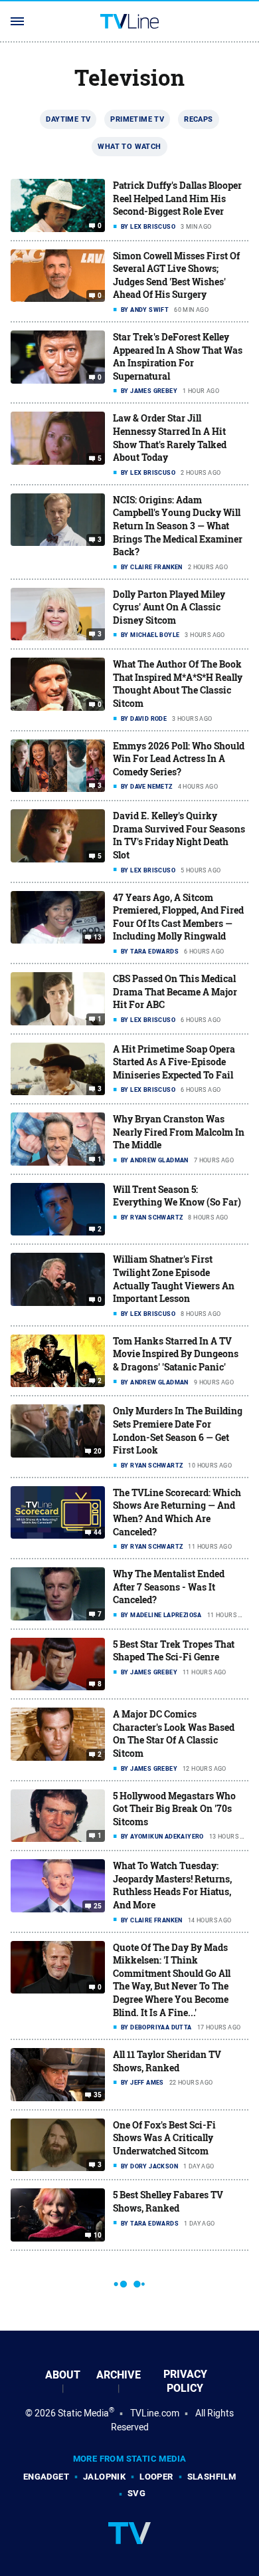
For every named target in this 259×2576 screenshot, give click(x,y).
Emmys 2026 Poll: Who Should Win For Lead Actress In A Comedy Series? (179, 759)
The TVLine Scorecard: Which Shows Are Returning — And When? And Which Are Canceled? (177, 1512)
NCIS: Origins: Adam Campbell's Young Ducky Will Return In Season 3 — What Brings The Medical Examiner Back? (178, 526)
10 (98, 2236)
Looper (156, 2477)
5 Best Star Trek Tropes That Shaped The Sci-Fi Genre (174, 1651)
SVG (136, 2493)
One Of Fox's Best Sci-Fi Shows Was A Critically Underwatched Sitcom (164, 2138)
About (63, 2375)
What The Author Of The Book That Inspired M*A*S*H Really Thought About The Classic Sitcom (178, 684)
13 (98, 938)
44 (98, 1533)
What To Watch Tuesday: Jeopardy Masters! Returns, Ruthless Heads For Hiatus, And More (172, 1885)
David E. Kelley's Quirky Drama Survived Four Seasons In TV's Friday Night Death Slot (179, 835)
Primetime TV (137, 119)
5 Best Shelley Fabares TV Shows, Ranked (168, 2201)
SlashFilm (212, 2477)
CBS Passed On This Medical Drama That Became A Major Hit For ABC (175, 991)
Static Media (83, 2413)
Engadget (46, 2477)
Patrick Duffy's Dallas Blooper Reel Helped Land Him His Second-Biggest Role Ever (177, 198)
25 (98, 1906)
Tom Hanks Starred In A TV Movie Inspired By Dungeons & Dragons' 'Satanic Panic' (176, 1354)
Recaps (198, 119)
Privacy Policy (185, 2381)
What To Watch (129, 146)
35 (98, 2095)
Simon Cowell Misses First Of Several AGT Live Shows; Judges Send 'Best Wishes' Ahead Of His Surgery (176, 275)
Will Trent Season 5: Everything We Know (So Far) (177, 1196)
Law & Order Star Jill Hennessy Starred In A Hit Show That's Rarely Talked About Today (170, 438)
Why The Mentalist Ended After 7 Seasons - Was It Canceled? (169, 1587)
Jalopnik (104, 2477)
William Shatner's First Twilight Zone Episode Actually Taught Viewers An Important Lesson (174, 1279)
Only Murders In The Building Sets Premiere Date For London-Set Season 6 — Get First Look (178, 1430)
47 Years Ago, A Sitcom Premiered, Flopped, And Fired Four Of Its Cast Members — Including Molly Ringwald (178, 917)
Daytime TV (68, 119)
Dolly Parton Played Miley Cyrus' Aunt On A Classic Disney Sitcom (169, 607)
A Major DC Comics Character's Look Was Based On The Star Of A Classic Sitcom (174, 1734)
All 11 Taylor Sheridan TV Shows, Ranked (167, 2061)
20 (98, 1452)
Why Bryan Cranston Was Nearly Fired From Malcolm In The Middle (179, 1132)
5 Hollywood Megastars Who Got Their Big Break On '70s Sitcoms (174, 1809)
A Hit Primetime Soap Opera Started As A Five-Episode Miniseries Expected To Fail (174, 1062)
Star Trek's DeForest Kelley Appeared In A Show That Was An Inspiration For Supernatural (178, 356)
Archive (119, 2375)
